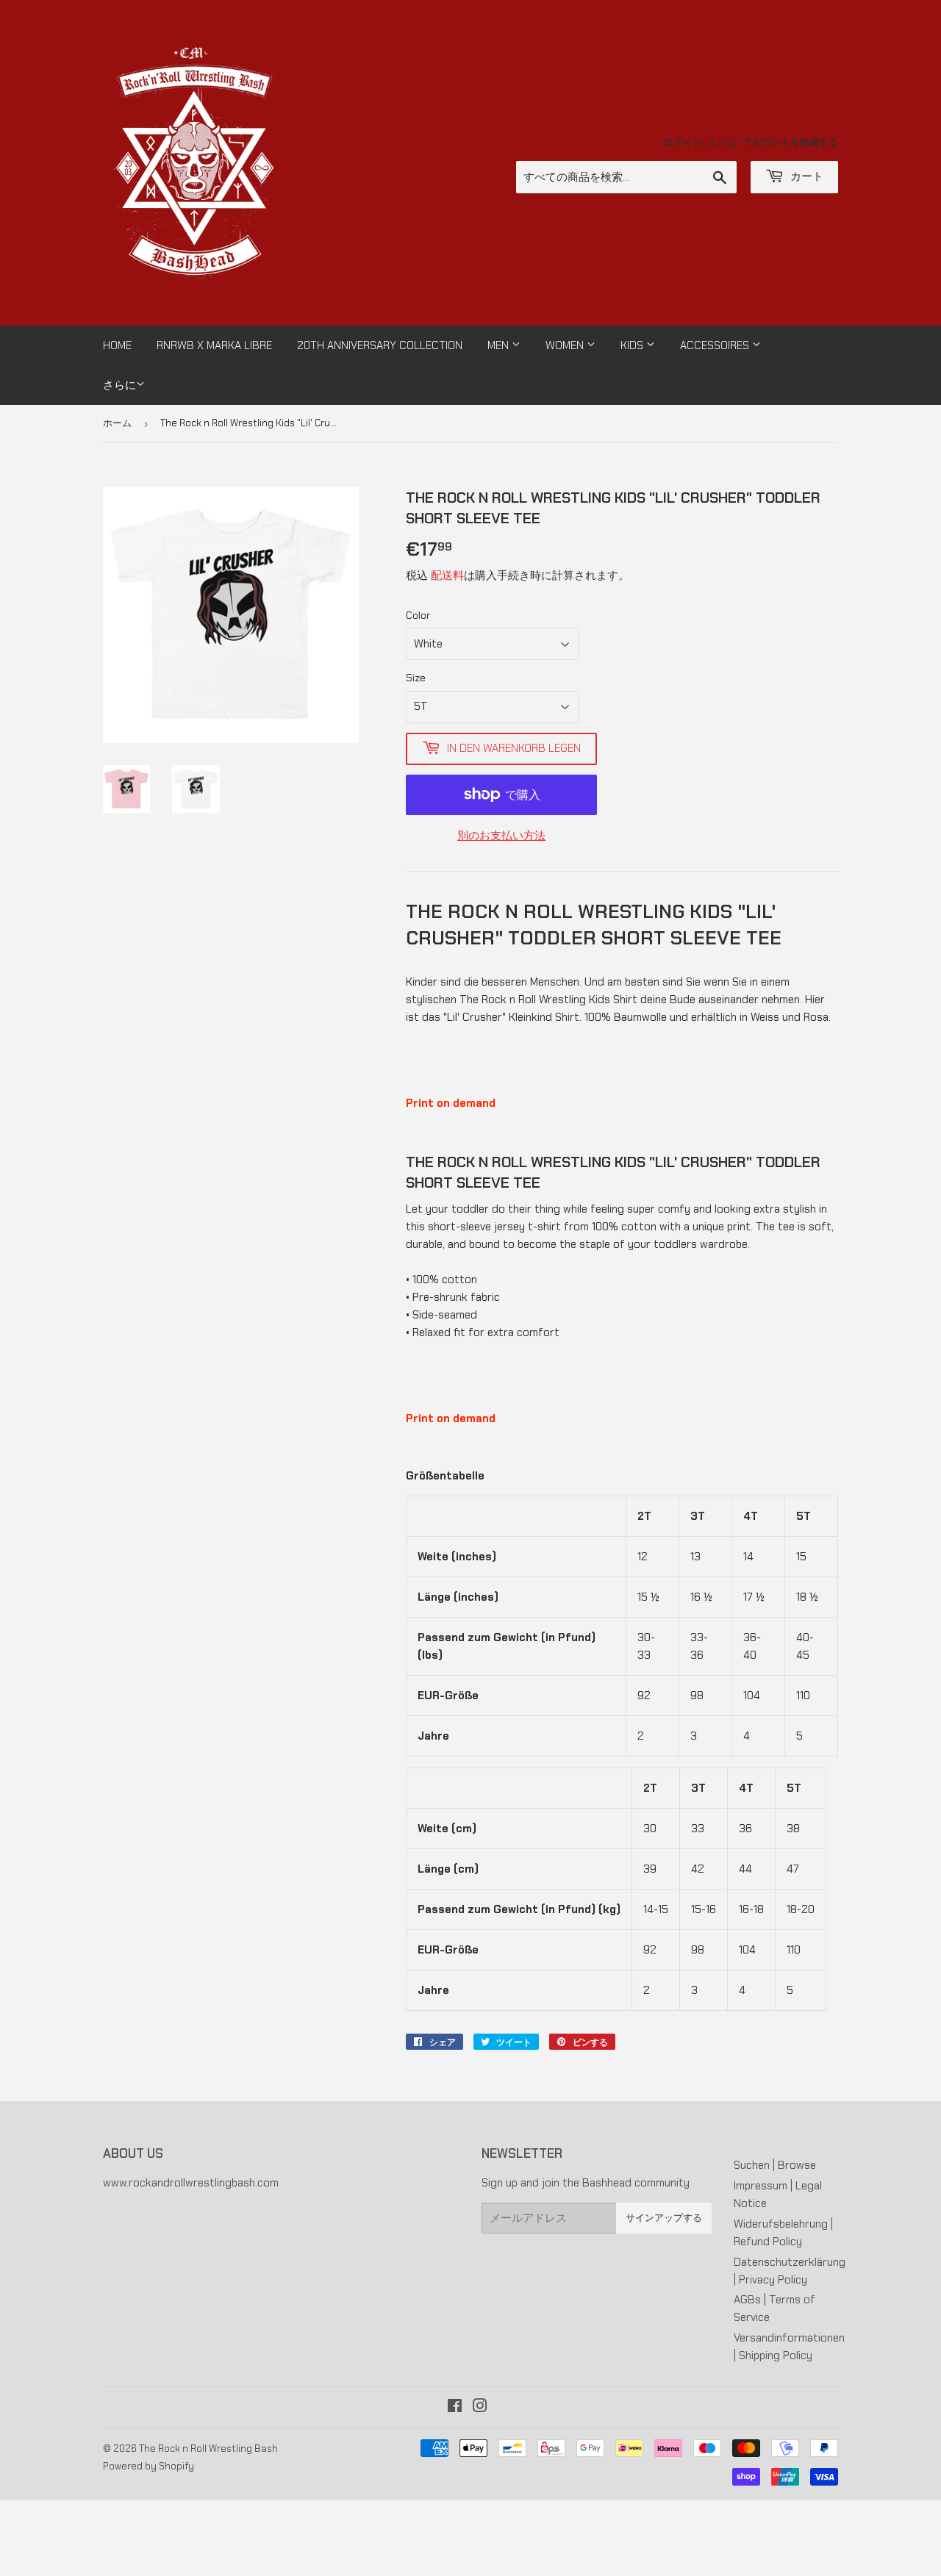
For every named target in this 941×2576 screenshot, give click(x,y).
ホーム (117, 423)
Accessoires (716, 345)
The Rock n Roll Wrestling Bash (208, 2448)
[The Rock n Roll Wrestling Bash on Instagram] (480, 2408)
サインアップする (664, 2218)
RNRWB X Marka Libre (214, 345)
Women (566, 345)
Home (117, 345)
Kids (633, 345)
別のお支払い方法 (501, 836)
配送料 (447, 575)
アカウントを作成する (790, 142)
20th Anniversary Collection (380, 345)
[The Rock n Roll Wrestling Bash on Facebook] (455, 2408)
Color (418, 615)
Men (500, 345)
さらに (119, 385)
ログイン (683, 142)
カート (805, 176)
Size (416, 678)
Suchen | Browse (775, 2165)
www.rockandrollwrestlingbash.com (191, 2183)
